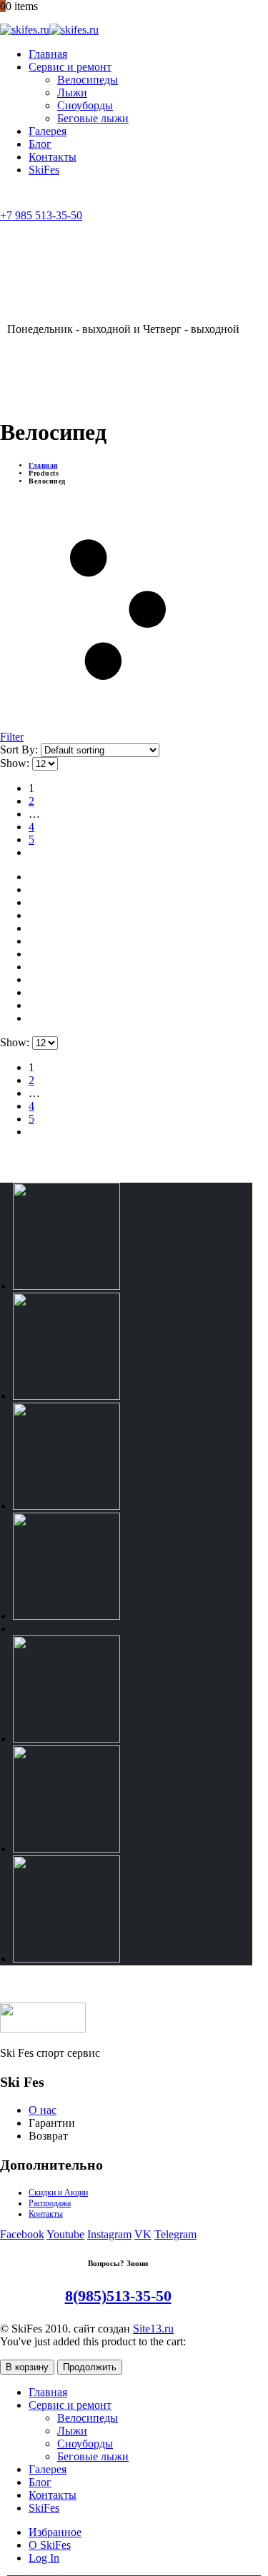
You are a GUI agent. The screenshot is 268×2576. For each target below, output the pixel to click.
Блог (40, 144)
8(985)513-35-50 (118, 2296)
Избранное (55, 2532)
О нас (43, 2110)
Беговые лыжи (93, 118)
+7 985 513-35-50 (41, 215)
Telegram (175, 2234)
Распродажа (50, 2203)
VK (143, 2234)
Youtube (65, 2234)
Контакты (53, 157)
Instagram (109, 2234)
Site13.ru (153, 2329)
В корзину (27, 2367)
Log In (44, 2558)
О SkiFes (50, 2545)
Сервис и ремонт (70, 67)
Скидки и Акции (58, 2192)
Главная (48, 54)
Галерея (48, 131)
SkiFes (44, 170)
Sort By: (20, 750)
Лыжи (72, 92)
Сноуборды (85, 105)
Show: (16, 763)
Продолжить (90, 2367)
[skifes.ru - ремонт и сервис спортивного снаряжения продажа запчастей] (49, 30)
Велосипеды (88, 80)
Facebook (22, 2234)
